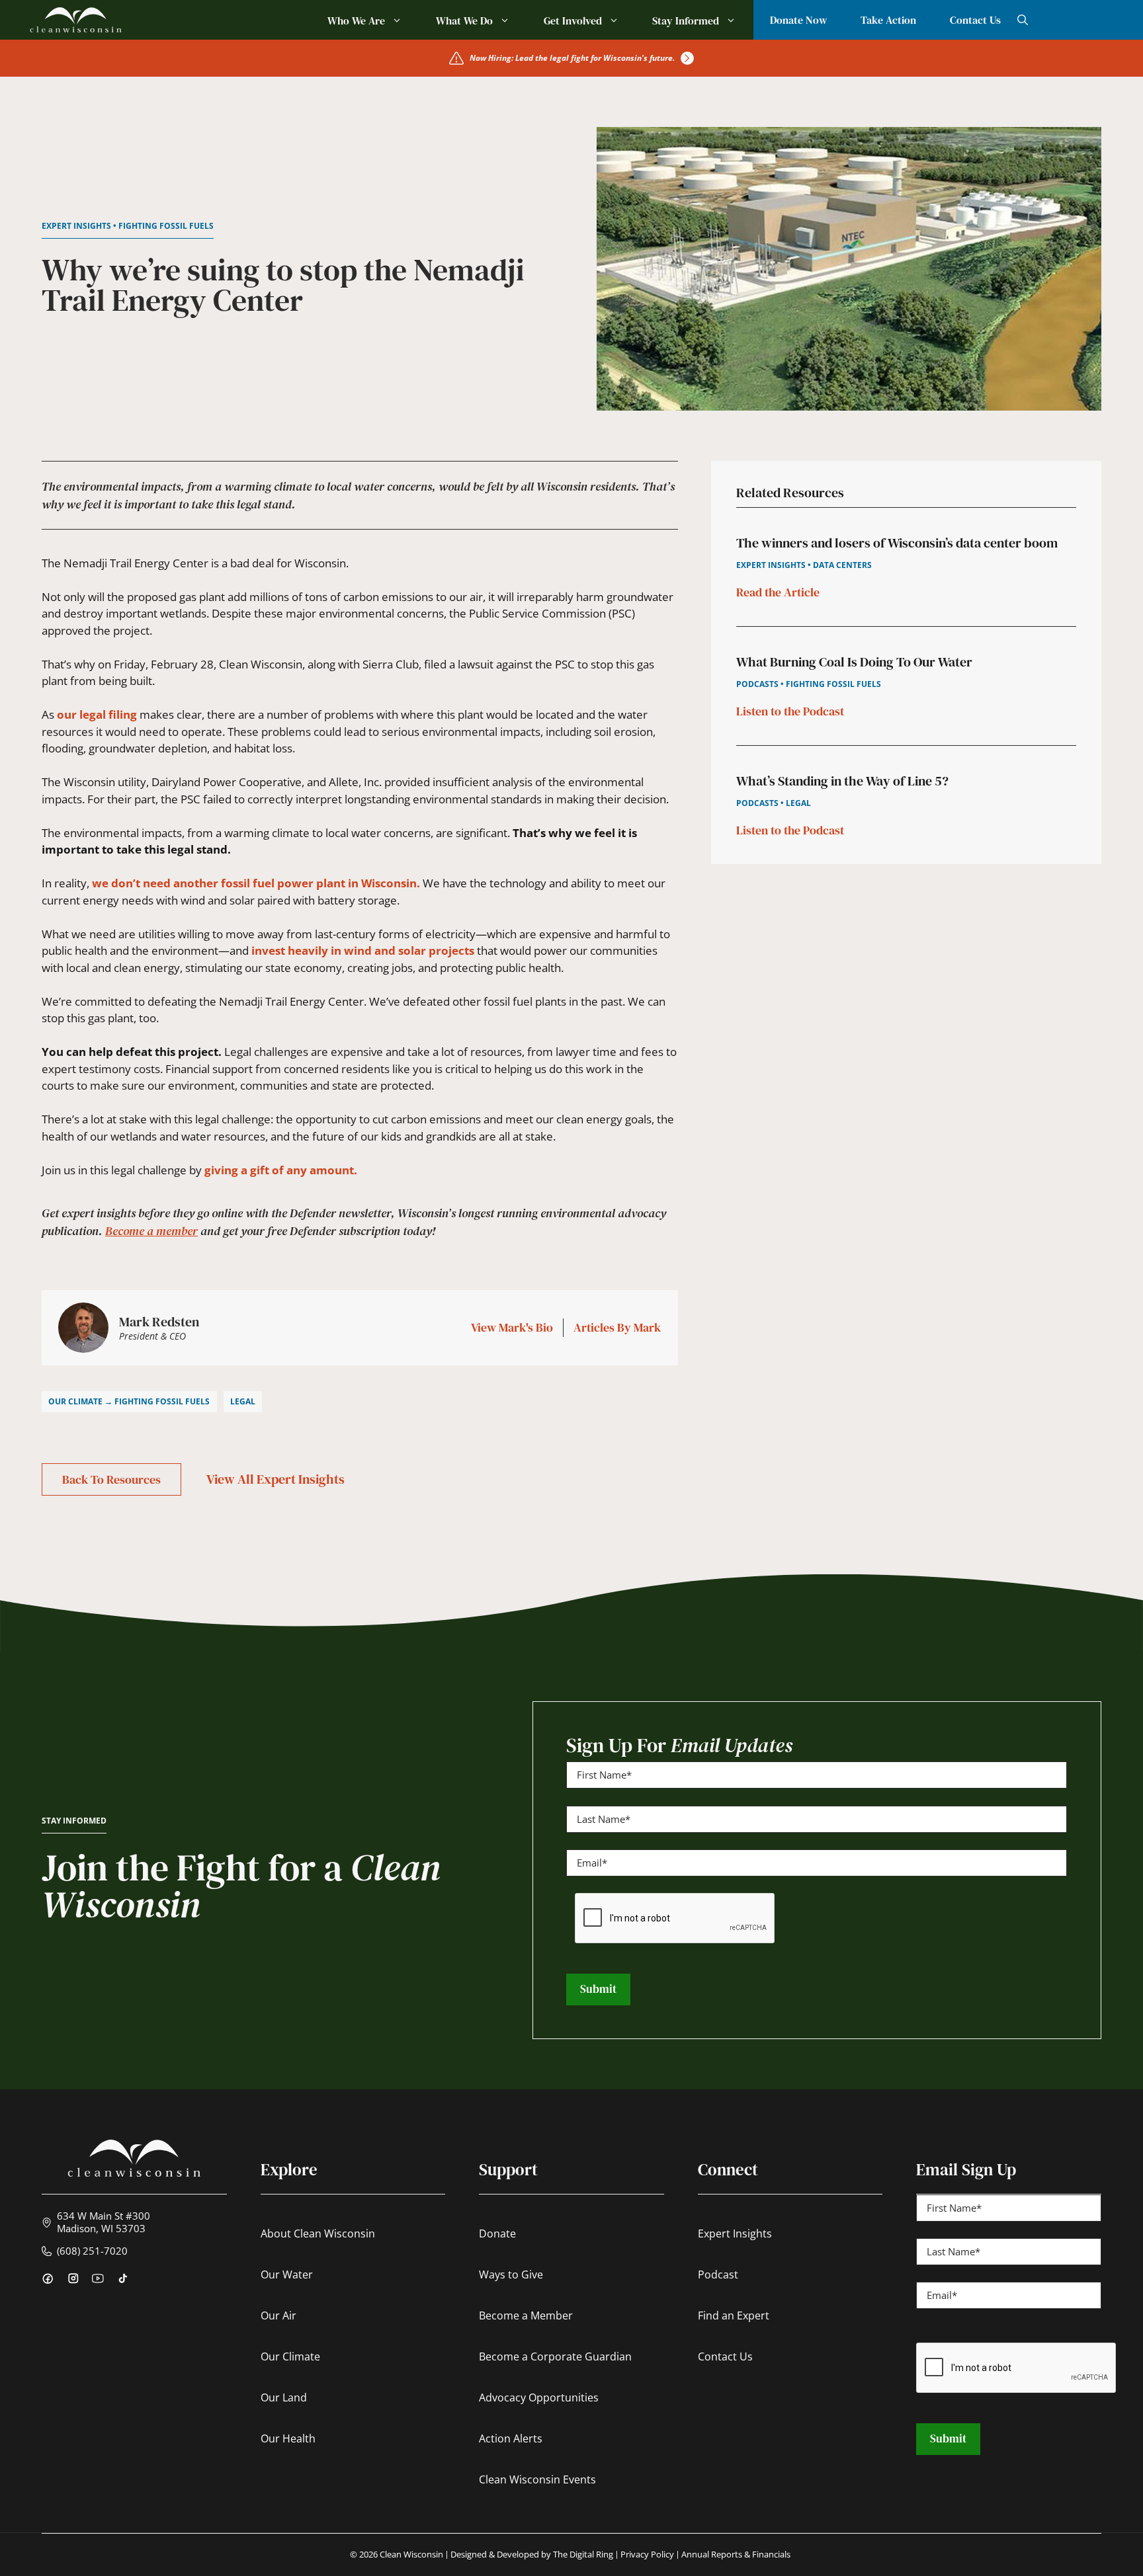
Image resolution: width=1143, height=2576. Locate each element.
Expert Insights (735, 2234)
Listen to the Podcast (790, 711)
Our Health (288, 2438)
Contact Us (975, 20)
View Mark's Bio (512, 1328)
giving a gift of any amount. (281, 1170)
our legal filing (98, 714)
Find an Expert (734, 2315)
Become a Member (526, 2315)
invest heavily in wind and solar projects (363, 950)
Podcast (718, 2274)
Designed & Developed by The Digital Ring (532, 2555)
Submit (598, 1989)
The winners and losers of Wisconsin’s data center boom (897, 543)
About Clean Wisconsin (318, 2234)
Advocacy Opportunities (539, 2397)
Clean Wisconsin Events (537, 2479)
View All (275, 1479)
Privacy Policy (647, 2555)
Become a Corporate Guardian (555, 2356)
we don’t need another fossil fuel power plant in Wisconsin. (256, 883)
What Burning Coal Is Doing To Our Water (854, 662)
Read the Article (778, 592)
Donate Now (798, 20)
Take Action (888, 20)
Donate (497, 2234)
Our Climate (290, 2356)
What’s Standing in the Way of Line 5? (842, 781)
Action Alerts (511, 2438)
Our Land (284, 2397)
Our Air (278, 2315)
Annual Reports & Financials (736, 2555)
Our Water (287, 2274)
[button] (1023, 20)
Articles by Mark (617, 1328)
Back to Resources (111, 1479)
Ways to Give (511, 2274)
